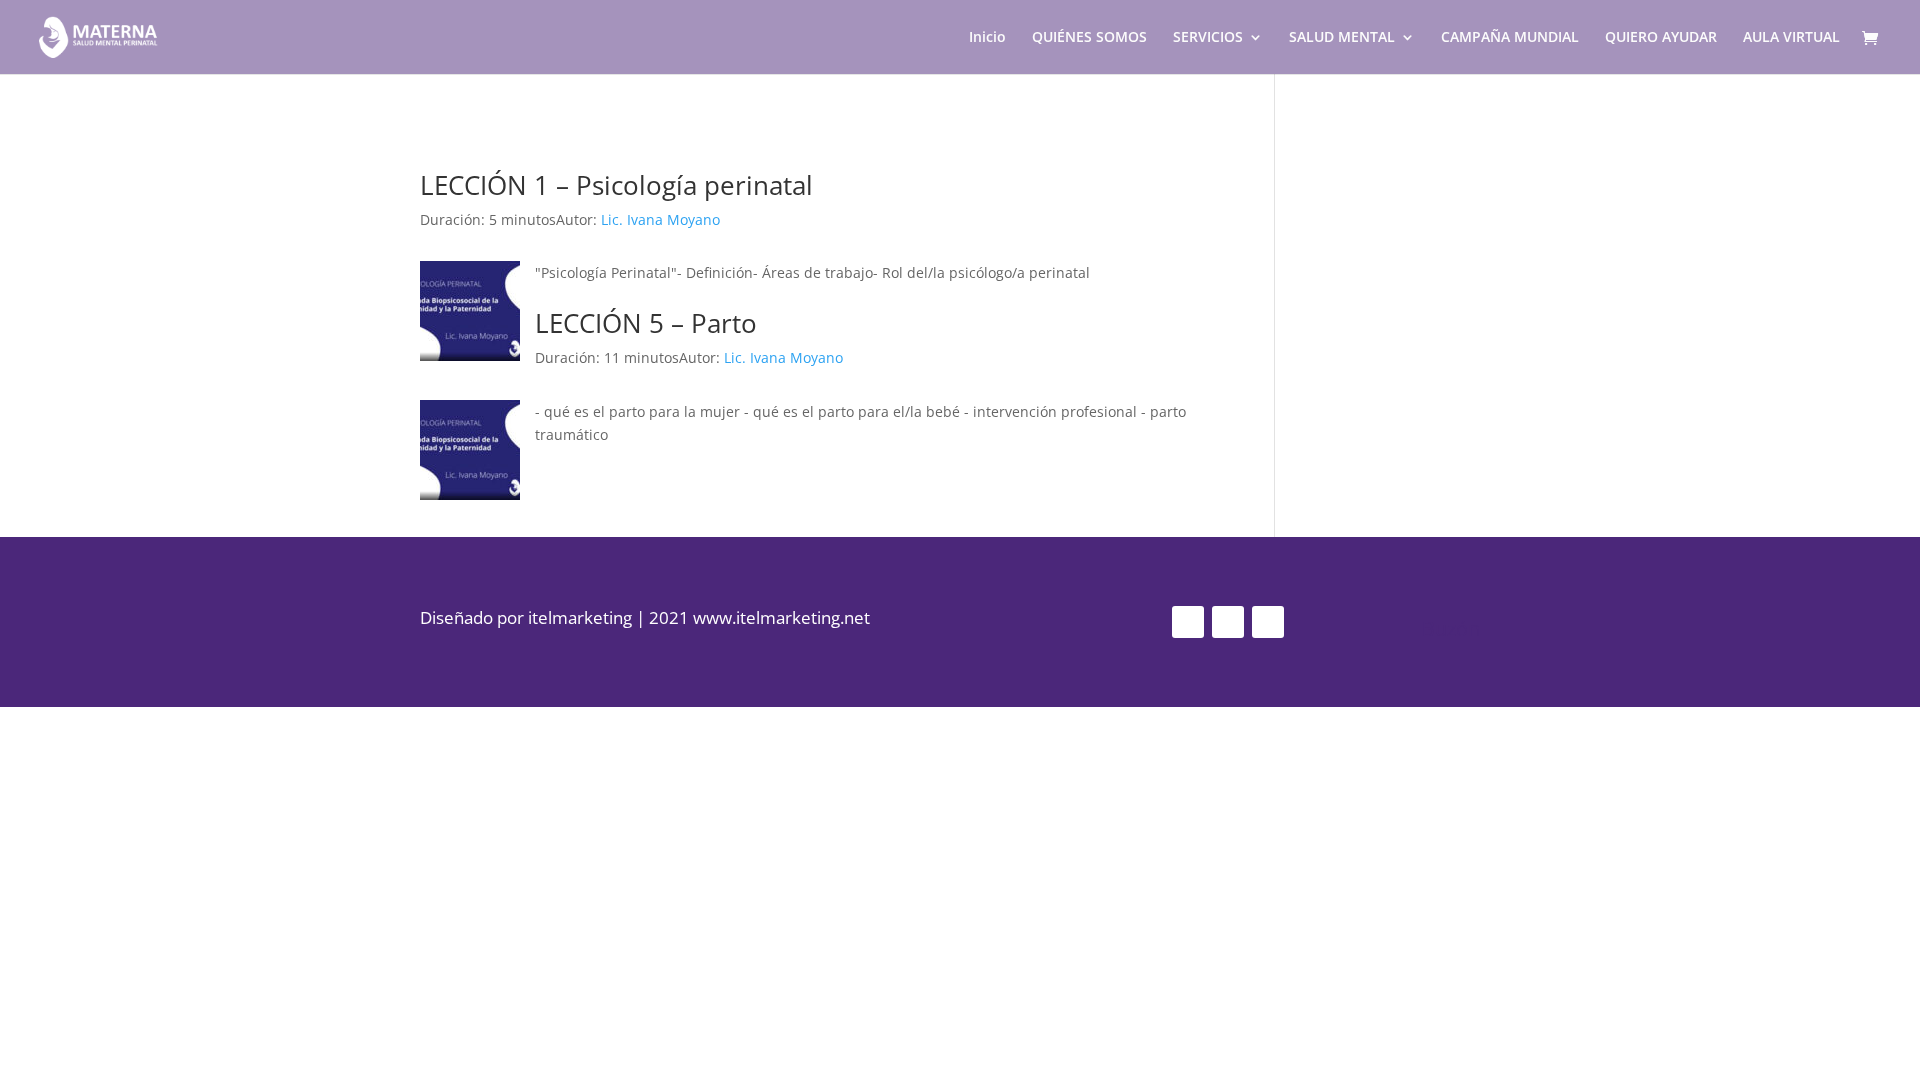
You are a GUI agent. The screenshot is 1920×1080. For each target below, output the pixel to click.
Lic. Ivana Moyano (660, 219)
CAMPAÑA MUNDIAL (1510, 38)
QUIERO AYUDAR (1661, 38)
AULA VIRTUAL (1791, 38)
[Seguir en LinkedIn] (1268, 622)
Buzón (1451, 628)
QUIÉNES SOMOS (1089, 38)
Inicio (987, 38)
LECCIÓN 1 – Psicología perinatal (616, 185)
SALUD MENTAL (1342, 38)
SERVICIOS (1208, 38)
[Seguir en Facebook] (1228, 622)
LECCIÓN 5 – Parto (646, 323)
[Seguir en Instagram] (1188, 622)
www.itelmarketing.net (781, 617)
